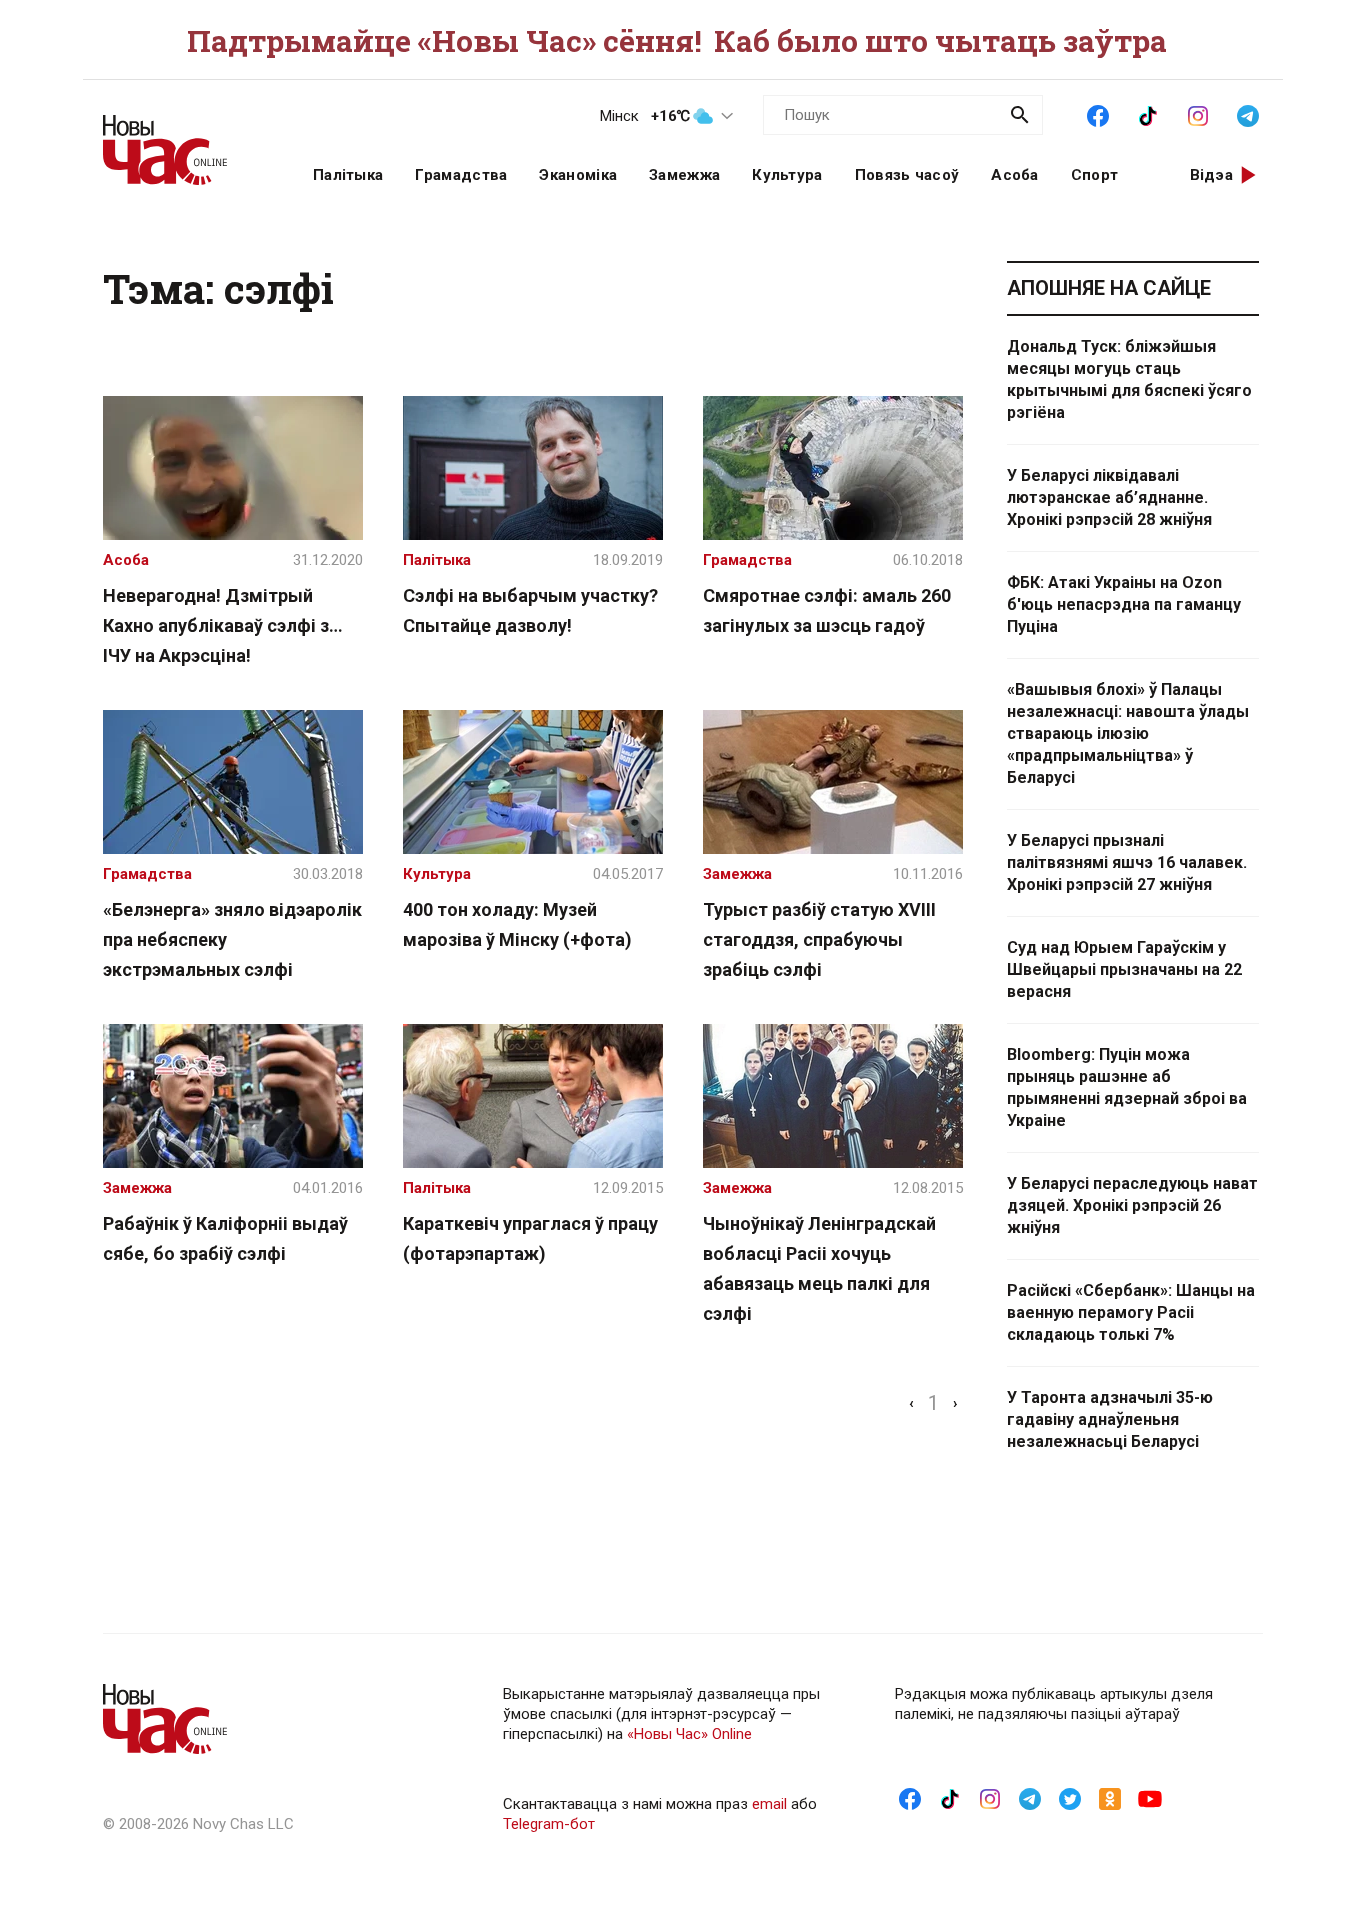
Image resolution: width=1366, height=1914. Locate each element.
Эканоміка (578, 175)
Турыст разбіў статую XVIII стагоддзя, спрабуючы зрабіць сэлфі (819, 939)
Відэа (1212, 175)
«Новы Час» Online (689, 1734)
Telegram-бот (549, 1824)
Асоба (1015, 175)
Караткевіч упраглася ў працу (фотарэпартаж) (530, 1238)
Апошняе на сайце (1109, 288)
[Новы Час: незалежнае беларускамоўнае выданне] (183, 140)
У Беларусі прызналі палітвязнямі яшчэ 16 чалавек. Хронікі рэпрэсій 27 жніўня (1127, 862)
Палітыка (348, 175)
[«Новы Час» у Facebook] (1098, 114)
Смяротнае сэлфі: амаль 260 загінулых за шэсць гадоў (827, 610)
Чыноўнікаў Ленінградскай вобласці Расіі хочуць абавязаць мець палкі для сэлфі (819, 1268)
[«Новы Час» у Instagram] (1198, 114)
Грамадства (461, 175)
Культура (787, 175)
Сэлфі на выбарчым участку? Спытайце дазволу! (530, 610)
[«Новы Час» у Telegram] (1248, 114)
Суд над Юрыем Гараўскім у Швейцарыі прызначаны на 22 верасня (1124, 969)
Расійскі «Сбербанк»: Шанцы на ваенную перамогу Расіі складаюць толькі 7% (1131, 1312)
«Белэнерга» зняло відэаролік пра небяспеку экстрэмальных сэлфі (232, 939)
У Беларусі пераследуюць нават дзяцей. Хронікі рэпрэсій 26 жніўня (1132, 1205)
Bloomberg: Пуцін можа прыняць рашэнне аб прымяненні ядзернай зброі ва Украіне (1127, 1087)
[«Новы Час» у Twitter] (1070, 1798)
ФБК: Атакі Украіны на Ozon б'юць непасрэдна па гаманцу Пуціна (1124, 604)
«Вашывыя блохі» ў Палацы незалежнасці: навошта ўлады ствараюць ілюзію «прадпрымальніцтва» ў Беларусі (1128, 733)
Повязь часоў (907, 175)
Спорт (1095, 175)
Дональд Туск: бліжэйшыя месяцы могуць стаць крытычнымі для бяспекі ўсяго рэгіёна (1129, 379)
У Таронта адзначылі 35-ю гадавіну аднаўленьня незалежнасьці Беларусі (1110, 1419)
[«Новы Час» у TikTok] (1148, 114)
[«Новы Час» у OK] (1110, 1798)
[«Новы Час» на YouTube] (1150, 1798)
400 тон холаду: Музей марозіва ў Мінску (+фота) (517, 924)
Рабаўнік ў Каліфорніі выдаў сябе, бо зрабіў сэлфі (225, 1238)
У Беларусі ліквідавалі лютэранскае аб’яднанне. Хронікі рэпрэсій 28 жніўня (1109, 497)
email (769, 1804)
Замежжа (684, 175)
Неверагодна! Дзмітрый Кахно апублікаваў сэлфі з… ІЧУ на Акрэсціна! (223, 625)
